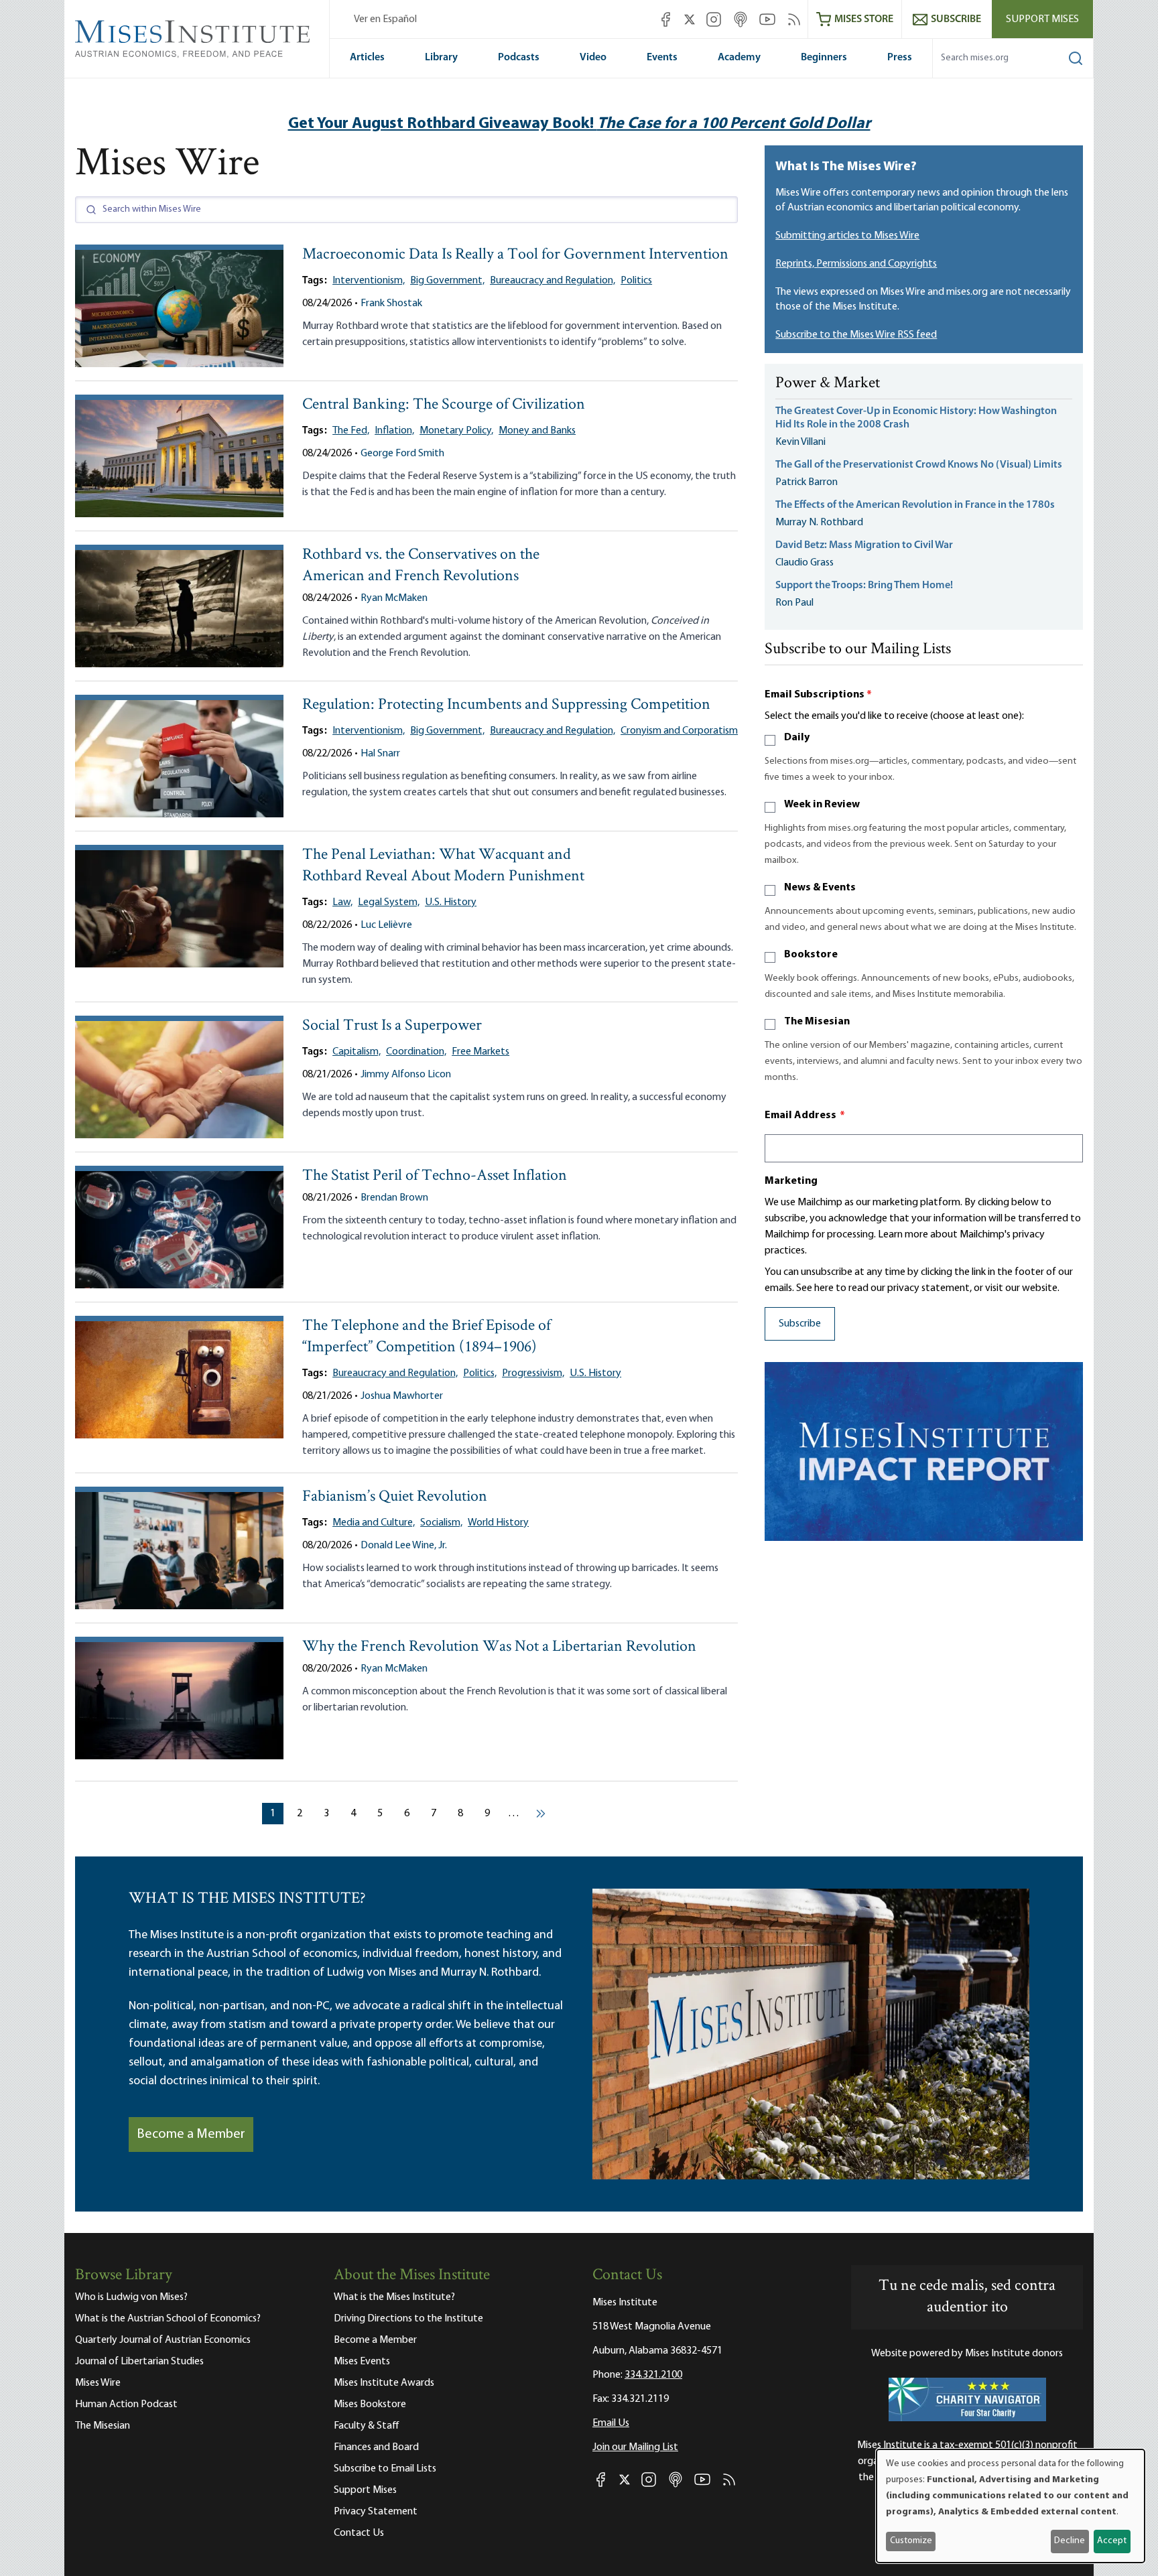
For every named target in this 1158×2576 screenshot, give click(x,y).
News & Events (820, 888)
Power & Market (828, 384)
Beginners (824, 58)
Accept (1112, 2541)
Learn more (903, 1235)
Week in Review (822, 805)
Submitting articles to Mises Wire (847, 236)
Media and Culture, (374, 1523)
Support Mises (1042, 19)
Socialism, (441, 1523)
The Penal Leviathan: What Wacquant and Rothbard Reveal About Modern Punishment (443, 866)
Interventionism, (369, 281)
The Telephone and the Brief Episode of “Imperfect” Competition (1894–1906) (427, 1337)
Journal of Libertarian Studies (139, 2362)
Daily (797, 738)
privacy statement (928, 1288)
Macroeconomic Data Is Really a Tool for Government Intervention (515, 255)
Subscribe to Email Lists (385, 2469)
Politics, (480, 1373)
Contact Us (359, 2533)
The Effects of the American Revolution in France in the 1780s (915, 505)
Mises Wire (98, 2383)
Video (593, 58)
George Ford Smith (402, 454)
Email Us (611, 2423)
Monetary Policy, (456, 431)
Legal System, (389, 902)
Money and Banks (537, 431)
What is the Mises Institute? (394, 2297)
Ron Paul (794, 603)
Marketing (791, 1181)
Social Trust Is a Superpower (392, 1026)
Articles (367, 58)
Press (900, 58)
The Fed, (351, 431)
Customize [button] (911, 2541)
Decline (1070, 2541)
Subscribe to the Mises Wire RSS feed (856, 335)
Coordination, (416, 1052)
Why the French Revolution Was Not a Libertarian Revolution (499, 1647)
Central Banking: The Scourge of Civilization (444, 405)
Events (662, 58)
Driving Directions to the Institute (408, 2319)
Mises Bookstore (370, 2404)
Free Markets (480, 1052)
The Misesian (817, 1022)
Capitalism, (357, 1052)
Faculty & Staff (367, 2426)
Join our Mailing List (635, 2447)
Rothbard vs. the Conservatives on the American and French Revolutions (421, 566)
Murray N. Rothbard (819, 523)
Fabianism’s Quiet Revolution (395, 1497)
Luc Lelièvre (386, 925)
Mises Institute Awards (384, 2383)
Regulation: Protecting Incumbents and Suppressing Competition (506, 705)
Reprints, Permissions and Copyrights (856, 264)
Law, (342, 902)
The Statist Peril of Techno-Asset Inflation (435, 1176)
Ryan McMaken (394, 598)
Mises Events (362, 2362)
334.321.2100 (653, 2375)
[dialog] (1011, 2506)
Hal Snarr (380, 754)
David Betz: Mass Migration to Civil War (864, 545)
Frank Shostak (391, 303)
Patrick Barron (807, 482)
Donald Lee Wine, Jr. (404, 1546)
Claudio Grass (805, 563)
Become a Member (191, 2134)
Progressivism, (533, 1373)
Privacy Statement (376, 2512)
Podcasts (519, 58)
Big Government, (447, 281)
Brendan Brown (394, 1198)
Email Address (805, 1115)
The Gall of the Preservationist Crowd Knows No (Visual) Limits (919, 465)
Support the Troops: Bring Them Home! (864, 586)
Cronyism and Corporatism (679, 731)
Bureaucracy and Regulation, (553, 281)
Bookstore (811, 955)
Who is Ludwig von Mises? (131, 2297)
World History (498, 1523)
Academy (739, 58)
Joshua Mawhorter (402, 1396)
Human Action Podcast (126, 2404)
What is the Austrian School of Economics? (168, 2319)
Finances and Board (376, 2447)
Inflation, (394, 431)
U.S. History (451, 902)
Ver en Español (385, 19)
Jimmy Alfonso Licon (406, 1075)
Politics (636, 281)
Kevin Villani (800, 442)
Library (441, 58)
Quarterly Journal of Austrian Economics (163, 2340)
